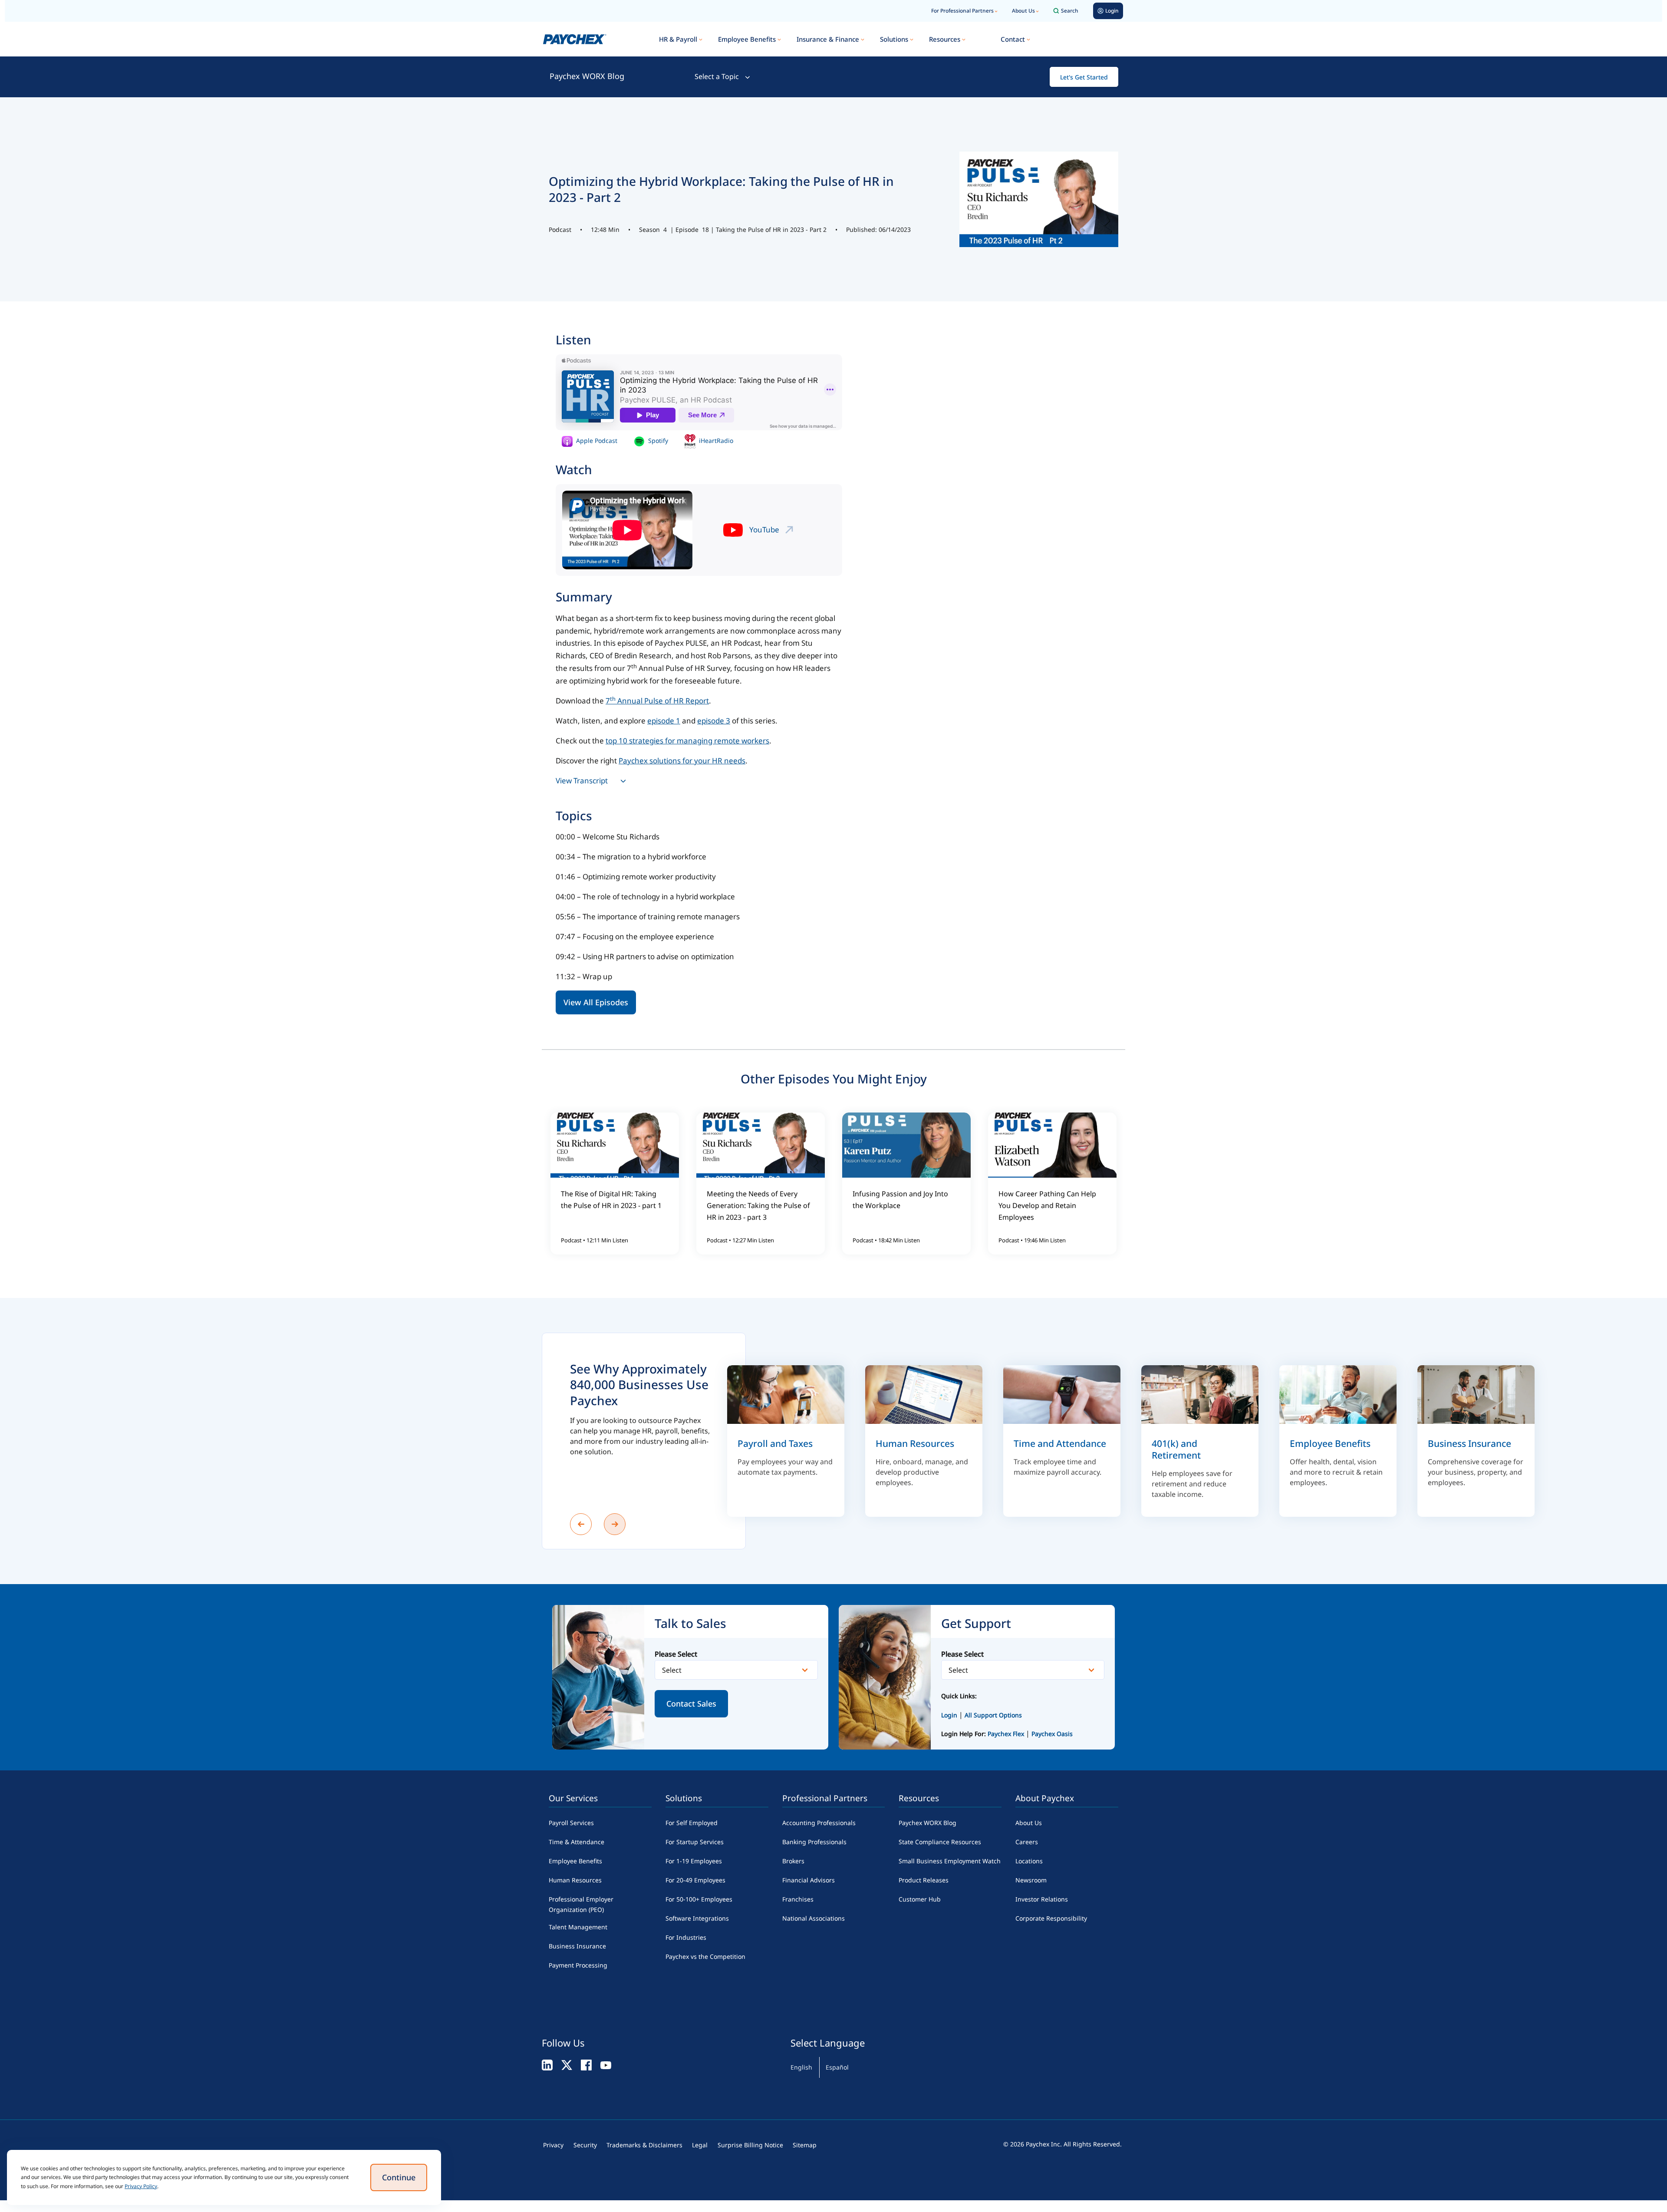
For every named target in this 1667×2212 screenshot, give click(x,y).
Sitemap (805, 2145)
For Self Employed (692, 1823)
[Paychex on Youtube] (606, 2065)
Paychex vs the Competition (705, 1956)
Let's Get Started (1084, 77)
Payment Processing (578, 1965)
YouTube (764, 530)
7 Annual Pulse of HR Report (657, 701)
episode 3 (714, 721)
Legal (700, 2145)
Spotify (657, 441)
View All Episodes (596, 1002)
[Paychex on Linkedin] (547, 2065)
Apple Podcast (596, 441)
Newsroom (1031, 1880)
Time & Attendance (577, 1842)
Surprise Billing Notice (750, 2145)
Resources (945, 39)
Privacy (553, 2145)
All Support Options (993, 1715)
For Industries (686, 1937)
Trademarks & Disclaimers (644, 2145)
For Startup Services (695, 1842)
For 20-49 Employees (695, 1880)
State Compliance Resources (940, 1842)
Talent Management (578, 1927)
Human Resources (575, 1880)
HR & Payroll (678, 39)
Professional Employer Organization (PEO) (581, 1904)
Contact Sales (691, 1704)
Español (837, 2067)
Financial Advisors (809, 1880)
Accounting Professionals (819, 1823)
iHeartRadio (715, 441)
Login (949, 1715)
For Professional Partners (962, 11)
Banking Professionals (814, 1842)
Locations (1029, 1861)
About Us (1023, 11)
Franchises (798, 1899)
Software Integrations (697, 1918)
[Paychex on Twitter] (567, 2065)
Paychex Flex (1007, 1734)
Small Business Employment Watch (950, 1861)
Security (585, 2145)
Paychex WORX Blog (587, 76)
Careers (1027, 1842)
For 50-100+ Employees (699, 1899)
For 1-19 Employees (694, 1861)
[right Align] (615, 1524)
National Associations (814, 1918)
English (801, 2067)
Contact (1013, 39)
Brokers (793, 1861)
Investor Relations (1042, 1899)
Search (1070, 11)
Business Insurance (577, 1946)
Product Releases (924, 1880)
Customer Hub (920, 1899)
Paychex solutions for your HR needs (682, 761)
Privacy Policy (141, 2186)
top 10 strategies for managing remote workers (687, 741)
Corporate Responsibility (1051, 1918)
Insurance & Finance (828, 39)
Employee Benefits (747, 39)
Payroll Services (571, 1823)
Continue (399, 2177)
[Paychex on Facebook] (586, 2065)
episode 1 (664, 721)
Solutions (894, 39)
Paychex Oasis (1052, 1734)
